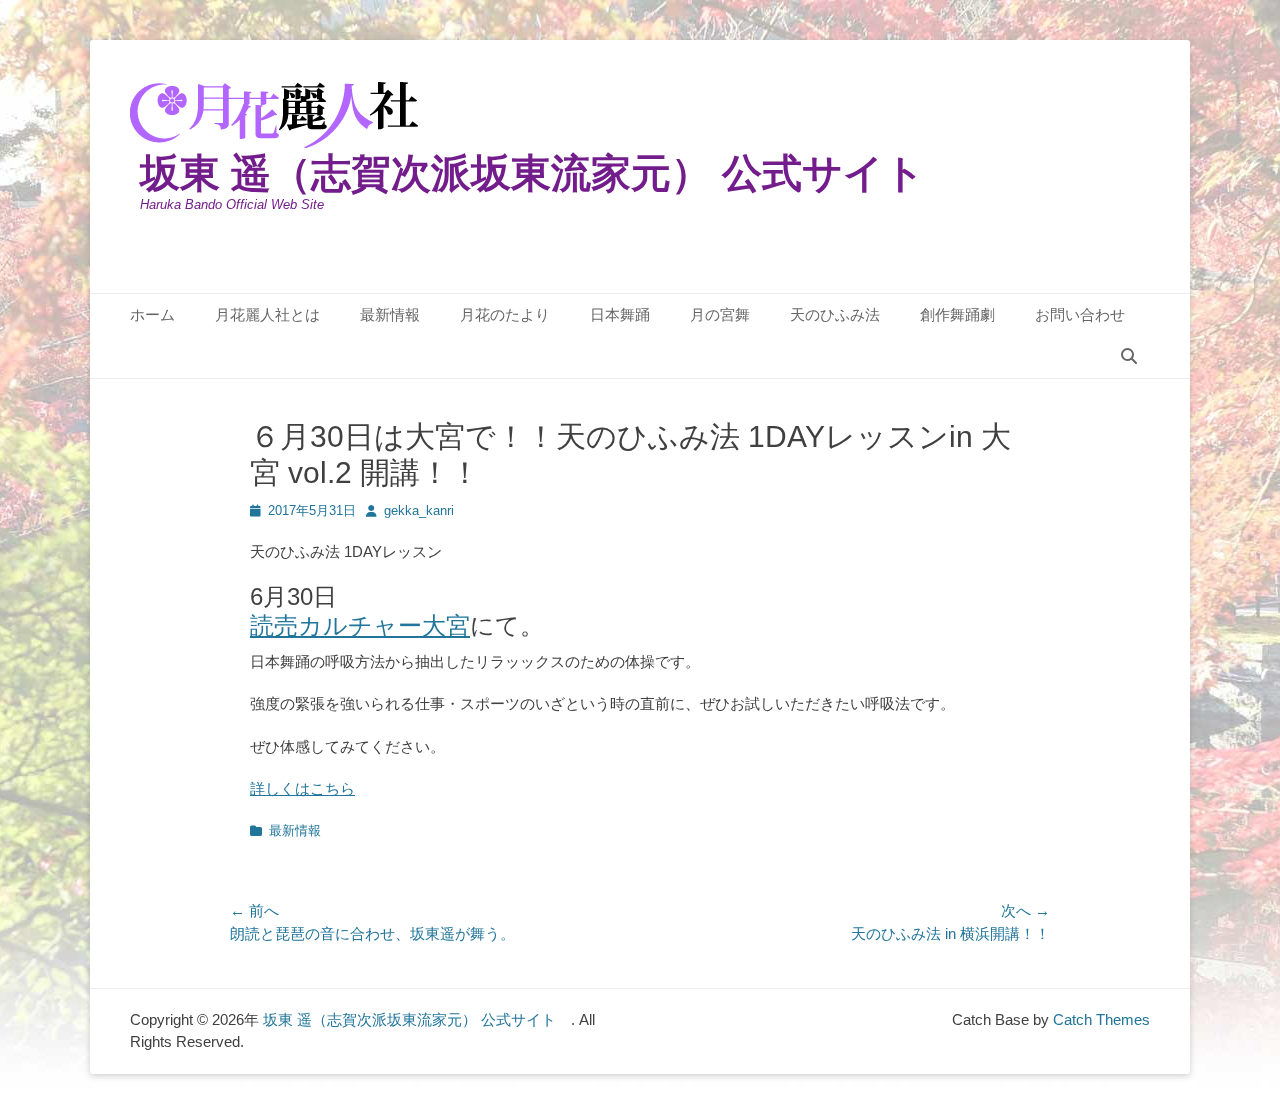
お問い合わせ (1080, 314)
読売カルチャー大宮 (360, 625)
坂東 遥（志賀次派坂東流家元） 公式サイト (552, 173)
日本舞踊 (620, 314)
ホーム (152, 314)
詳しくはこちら (302, 788)
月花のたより (505, 314)
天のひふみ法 (835, 314)
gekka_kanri (419, 510)
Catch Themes (1101, 1019)
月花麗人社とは (267, 314)
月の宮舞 (720, 314)
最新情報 (390, 314)
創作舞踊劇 (957, 314)
